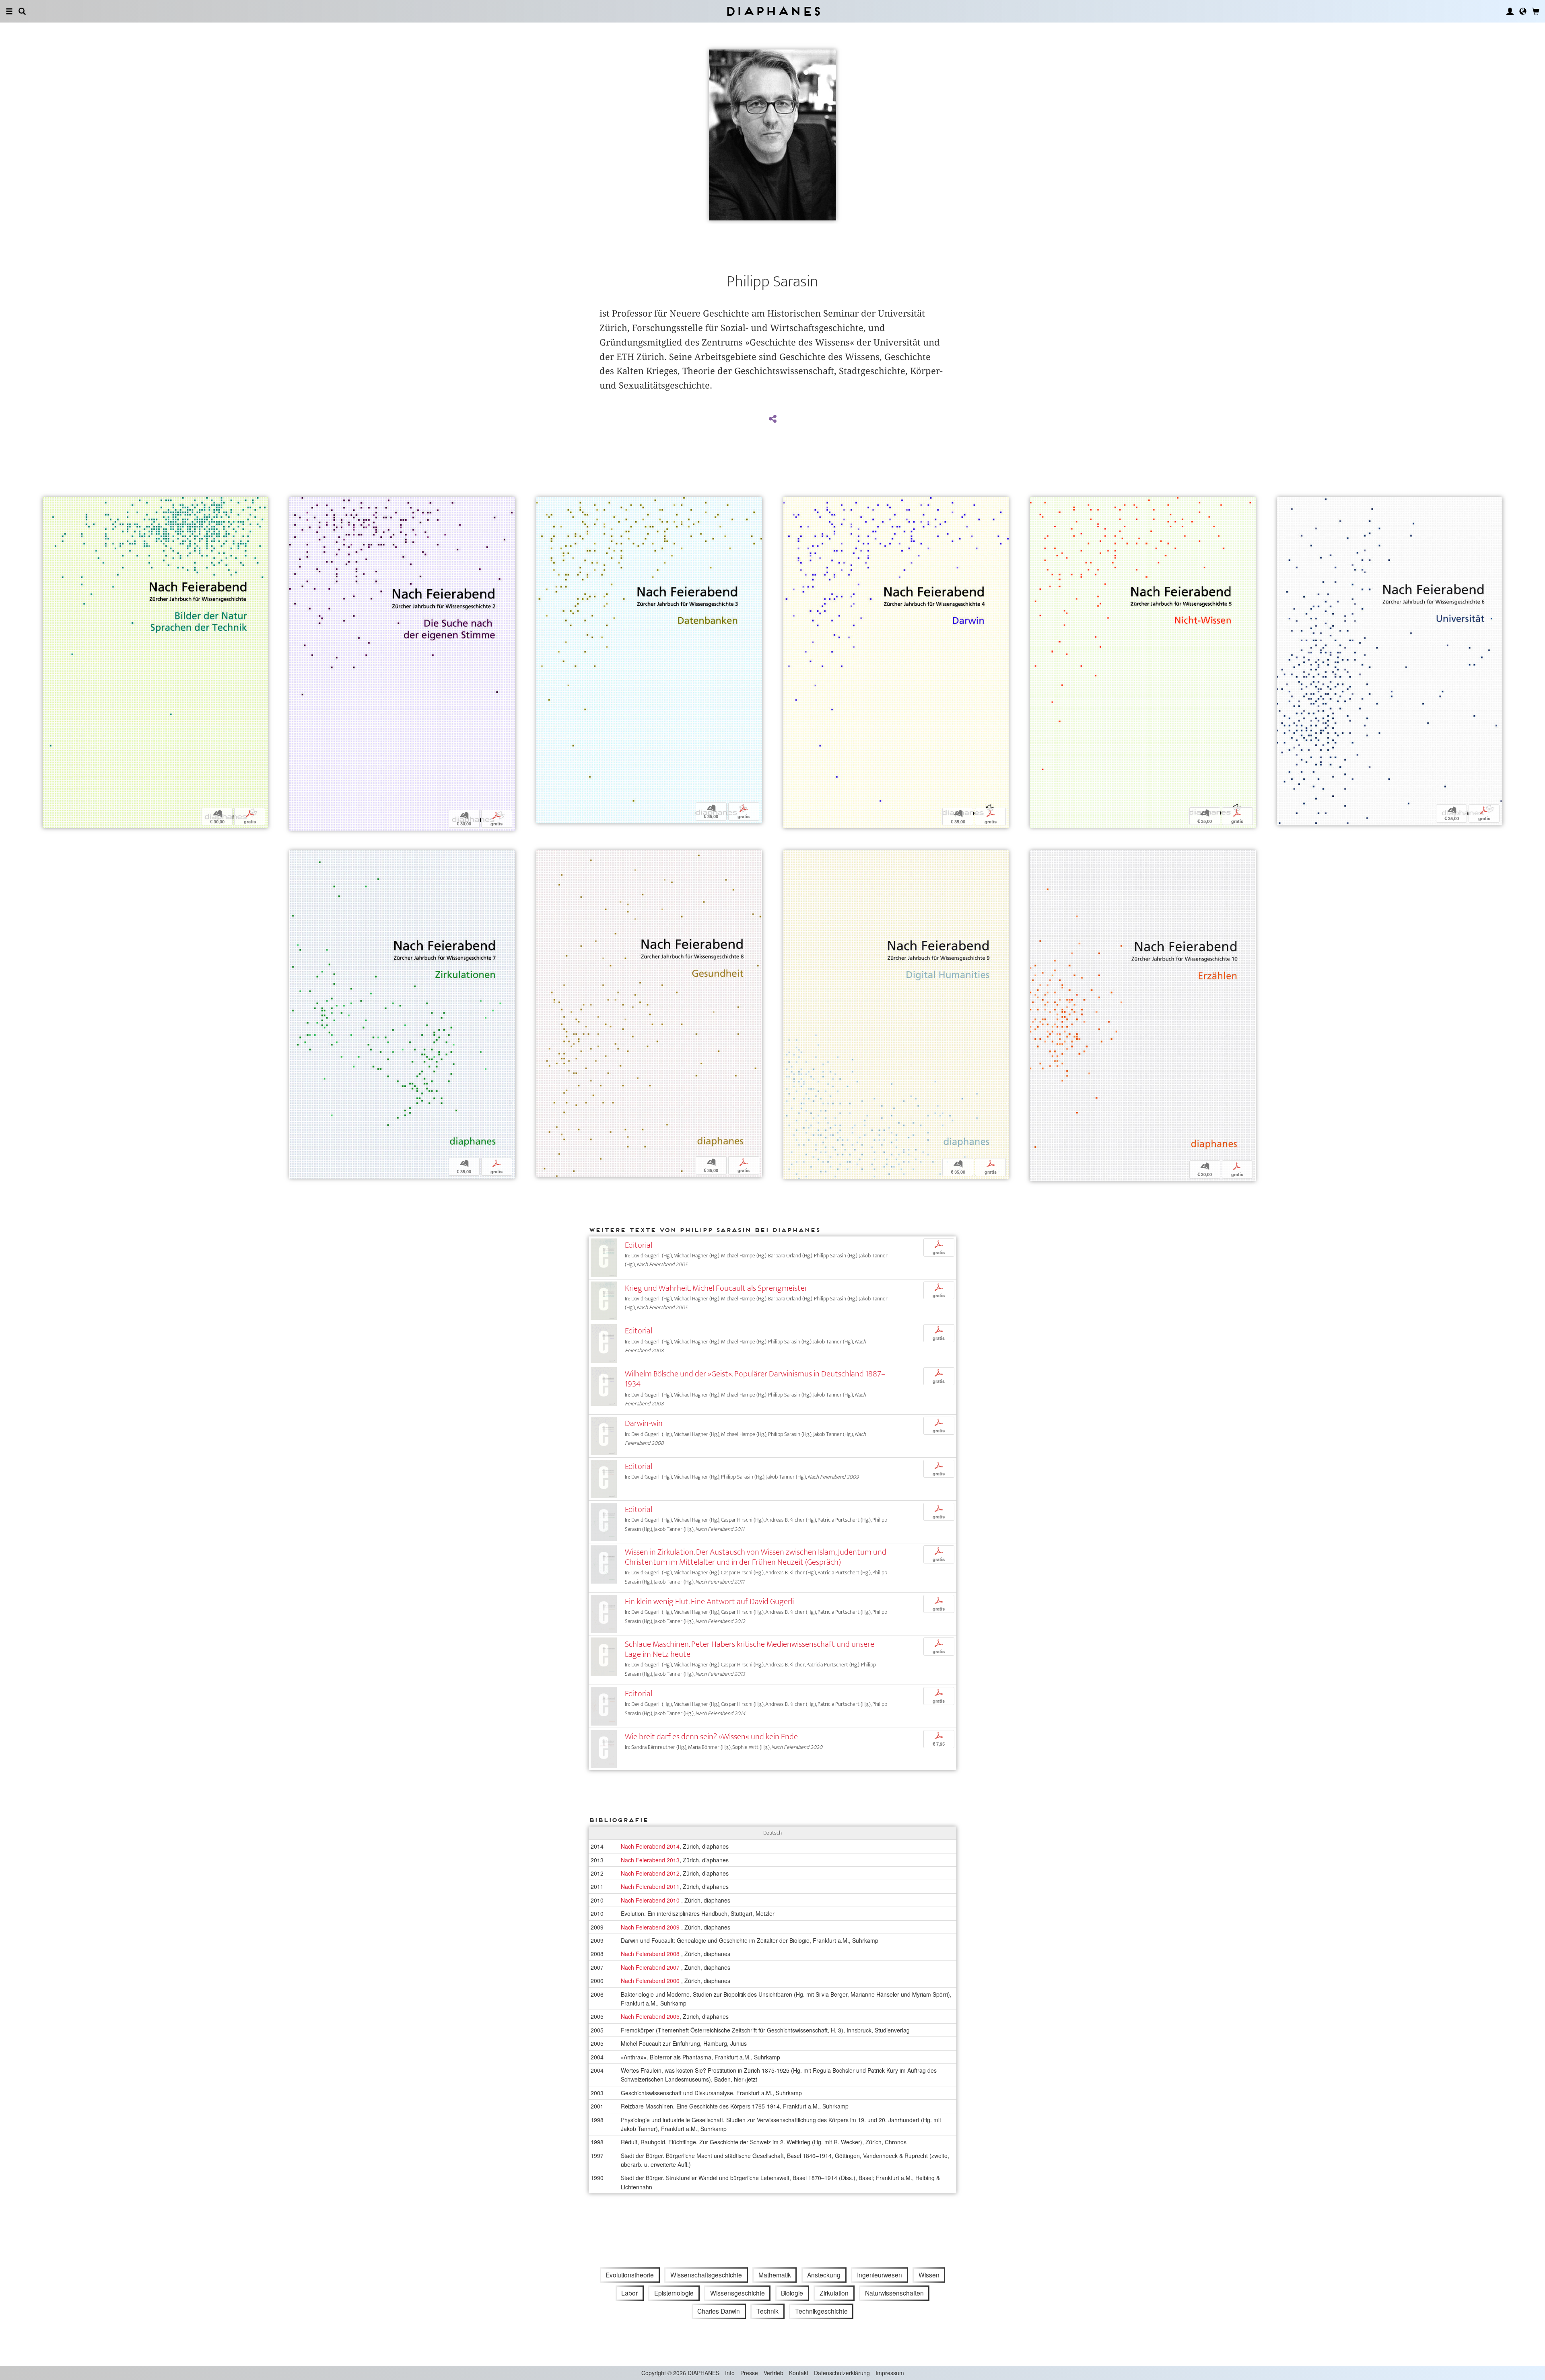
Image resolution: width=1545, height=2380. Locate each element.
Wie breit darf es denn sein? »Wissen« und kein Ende (711, 1737)
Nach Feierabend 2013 (650, 1860)
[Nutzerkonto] (1510, 11)
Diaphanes (773, 11)
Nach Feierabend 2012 (650, 1873)
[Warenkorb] (1536, 11)
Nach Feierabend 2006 (651, 1981)
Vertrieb (774, 2373)
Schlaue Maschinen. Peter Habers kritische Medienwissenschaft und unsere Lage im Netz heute (750, 1649)
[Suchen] (22, 11)
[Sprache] (1523, 11)
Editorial (639, 1245)
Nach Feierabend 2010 (651, 1900)
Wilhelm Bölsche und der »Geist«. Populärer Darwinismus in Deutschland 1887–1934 (755, 1379)
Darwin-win (644, 1423)
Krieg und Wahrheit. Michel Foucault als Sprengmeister (716, 1288)
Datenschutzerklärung (842, 2373)
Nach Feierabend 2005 (650, 2016)
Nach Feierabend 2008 (651, 1954)
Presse (749, 2373)
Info (730, 2373)
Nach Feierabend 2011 (650, 1886)
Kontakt (799, 2373)
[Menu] (9, 11)
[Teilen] (772, 419)
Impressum (890, 2373)
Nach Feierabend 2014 (650, 1846)
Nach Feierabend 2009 (651, 1927)
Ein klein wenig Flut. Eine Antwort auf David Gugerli (709, 1601)
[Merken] (49, 504)
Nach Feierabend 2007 (651, 1967)
